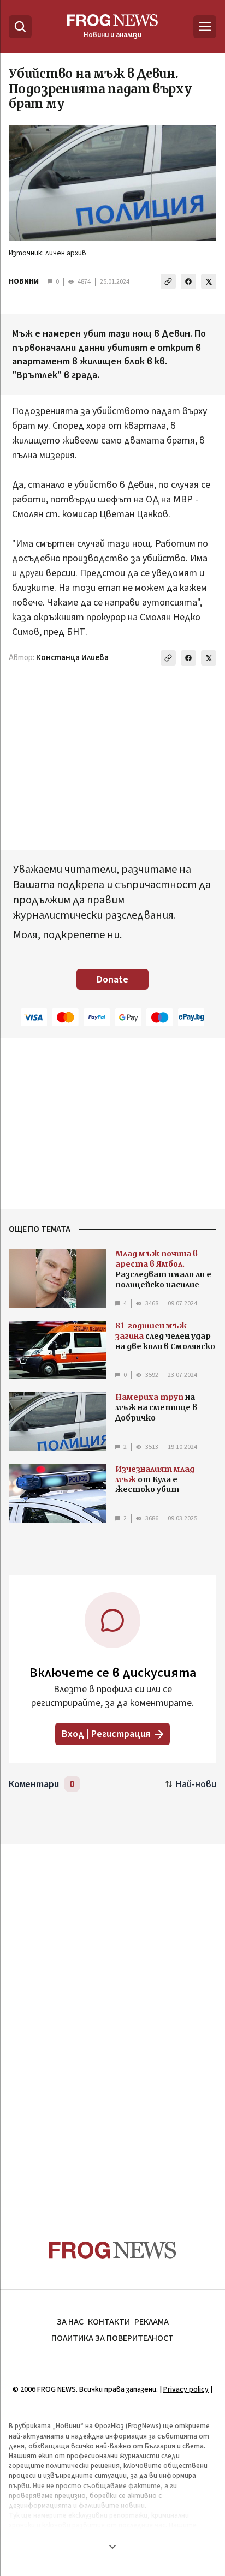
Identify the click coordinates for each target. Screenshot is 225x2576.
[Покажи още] (112, 2547)
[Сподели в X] (209, 281)
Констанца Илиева (72, 658)
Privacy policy (186, 2389)
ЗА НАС (70, 2322)
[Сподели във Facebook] (188, 281)
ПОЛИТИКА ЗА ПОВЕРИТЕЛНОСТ (112, 2338)
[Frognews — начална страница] (113, 2250)
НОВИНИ (24, 281)
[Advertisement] (112, 2021)
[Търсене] (20, 27)
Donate (112, 980)
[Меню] (205, 27)
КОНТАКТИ (109, 2322)
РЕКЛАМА (152, 2322)
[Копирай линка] (168, 281)
